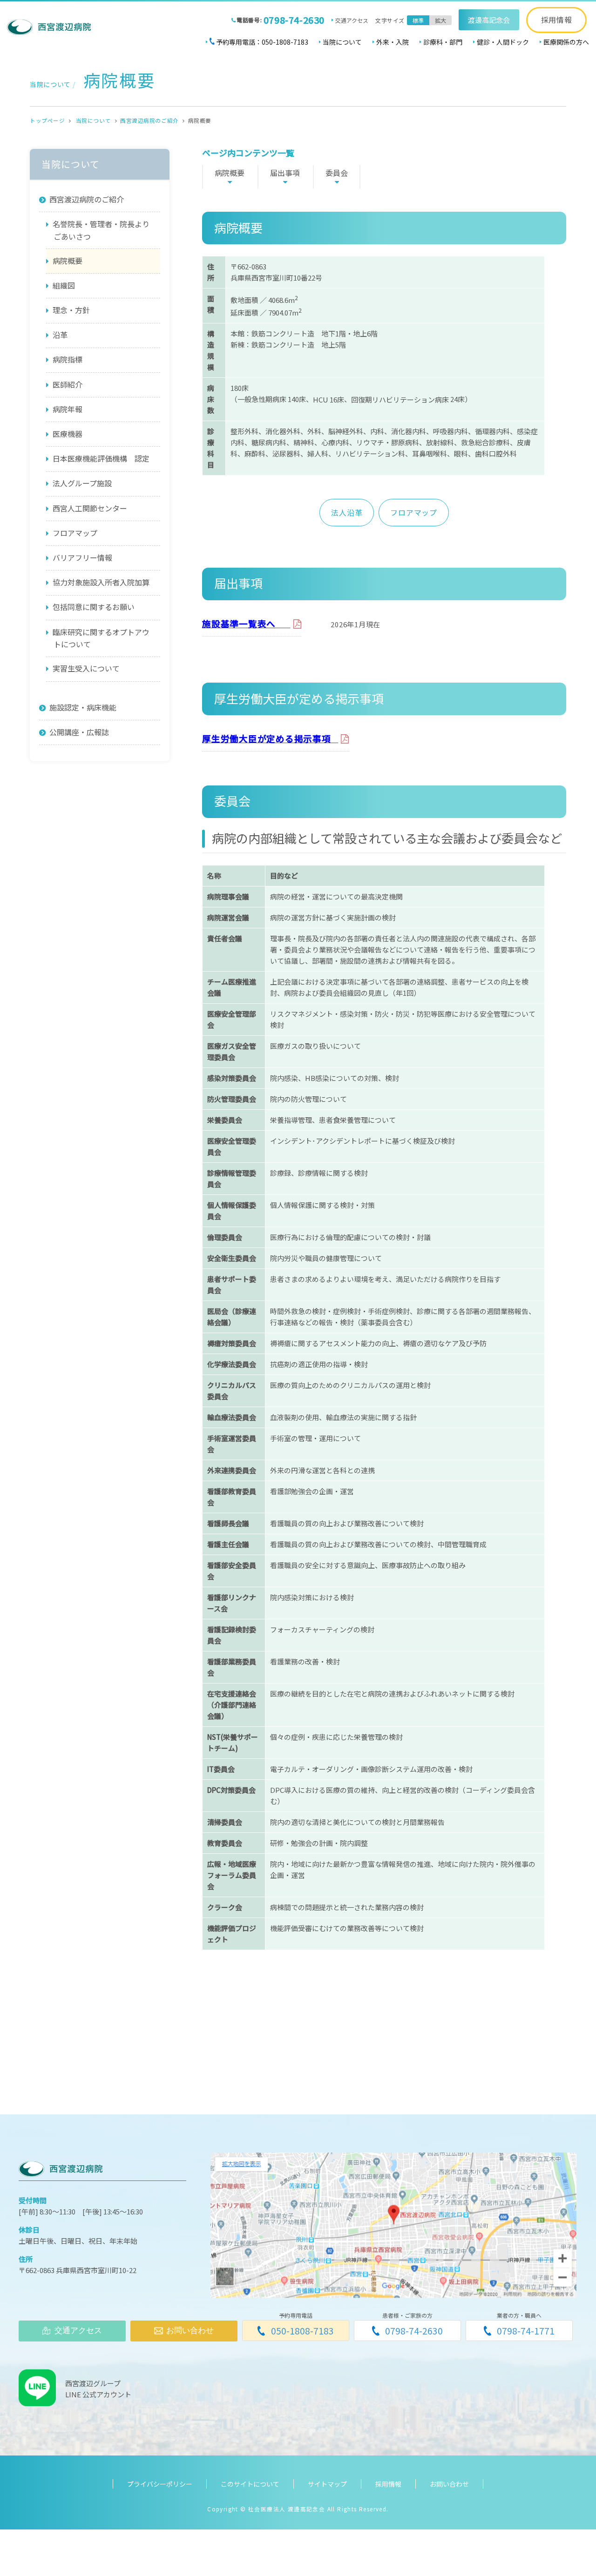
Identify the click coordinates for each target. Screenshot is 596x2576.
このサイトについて (250, 2484)
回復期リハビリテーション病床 (400, 399)
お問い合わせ (449, 2484)
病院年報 (68, 409)
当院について (342, 42)
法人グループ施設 (82, 483)
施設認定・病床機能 (83, 707)
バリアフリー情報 (82, 557)
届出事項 (285, 173)
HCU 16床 (328, 399)
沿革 (60, 335)
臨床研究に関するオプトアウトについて (101, 638)
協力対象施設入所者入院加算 (101, 582)
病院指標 (68, 359)
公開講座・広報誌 (79, 732)
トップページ (47, 121)
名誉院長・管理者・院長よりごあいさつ (101, 230)
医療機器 (68, 434)
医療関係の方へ (566, 42)
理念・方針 (71, 310)
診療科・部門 (443, 42)
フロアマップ (414, 512)
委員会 (337, 173)
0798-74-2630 (294, 20)
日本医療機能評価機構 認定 (101, 458)
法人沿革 (347, 512)
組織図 (64, 285)
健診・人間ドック (503, 42)
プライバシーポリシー (160, 2484)
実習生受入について (86, 668)
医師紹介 (68, 384)
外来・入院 (393, 42)
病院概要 (230, 173)
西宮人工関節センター (90, 508)
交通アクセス (352, 20)
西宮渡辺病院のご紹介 (149, 121)
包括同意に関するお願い (94, 607)
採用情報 (557, 20)
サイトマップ (327, 2484)
